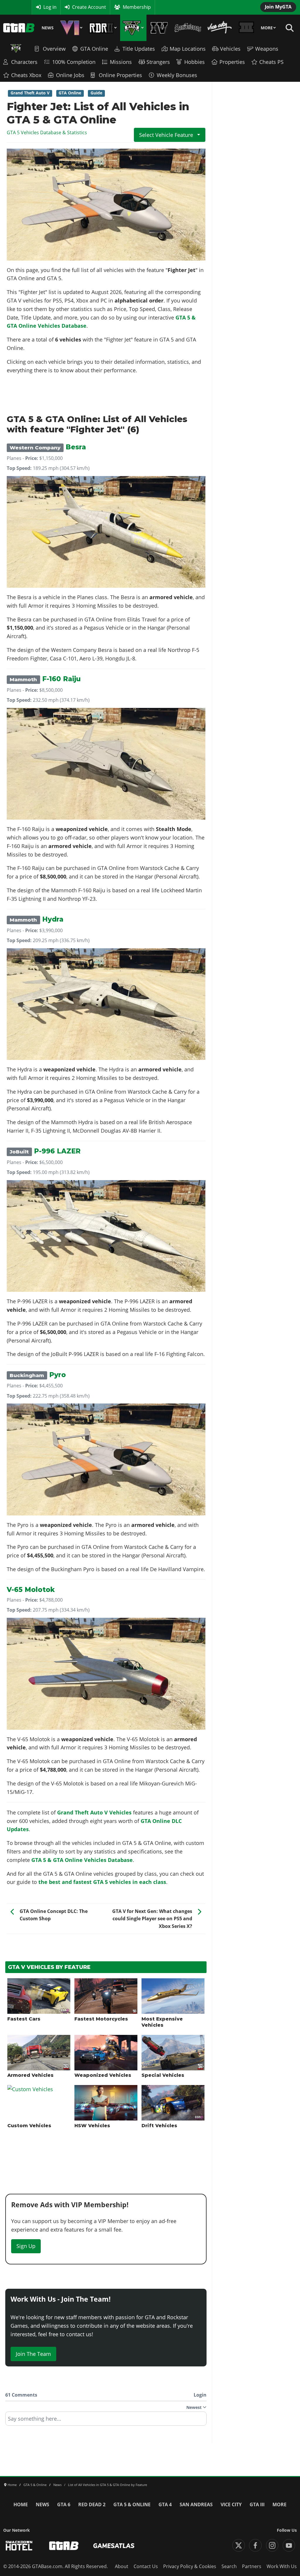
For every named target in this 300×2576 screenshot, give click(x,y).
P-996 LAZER (45, 1151)
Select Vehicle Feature (167, 135)
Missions (121, 62)
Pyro (38, 1375)
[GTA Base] (19, 28)
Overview (54, 49)
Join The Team (33, 2354)
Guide (96, 93)
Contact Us (146, 2566)
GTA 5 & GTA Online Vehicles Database (82, 1860)
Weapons (267, 49)
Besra (48, 447)
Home (21, 2504)
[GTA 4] (159, 28)
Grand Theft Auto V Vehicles (94, 1812)
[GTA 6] (71, 28)
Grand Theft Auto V (30, 93)
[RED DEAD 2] (103, 28)
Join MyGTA (278, 7)
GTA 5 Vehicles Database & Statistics (47, 132)
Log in (50, 7)
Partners (252, 2566)
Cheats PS (271, 62)
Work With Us (282, 2566)
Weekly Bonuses (177, 75)
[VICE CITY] (220, 28)
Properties (232, 62)
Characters (24, 62)
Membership (137, 7)
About (122, 2566)
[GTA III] (247, 28)
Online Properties (120, 75)
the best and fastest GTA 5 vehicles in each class (102, 1882)
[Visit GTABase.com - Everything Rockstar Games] (64, 2546)
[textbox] (106, 2421)
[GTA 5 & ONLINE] (133, 28)
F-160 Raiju (45, 679)
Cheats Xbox (26, 75)
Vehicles (230, 49)
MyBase (11, 7)
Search (229, 2566)
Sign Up (26, 2246)
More (267, 28)
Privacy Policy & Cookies (190, 2566)
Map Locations (188, 49)
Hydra (36, 919)
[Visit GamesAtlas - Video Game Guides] (114, 2546)
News (48, 28)
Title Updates (139, 49)
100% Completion (74, 62)
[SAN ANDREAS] (188, 28)
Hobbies (195, 62)
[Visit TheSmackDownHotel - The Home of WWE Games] (19, 2546)
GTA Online (94, 49)
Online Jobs (70, 75)
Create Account (89, 7)
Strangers (158, 62)
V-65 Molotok (31, 1590)
